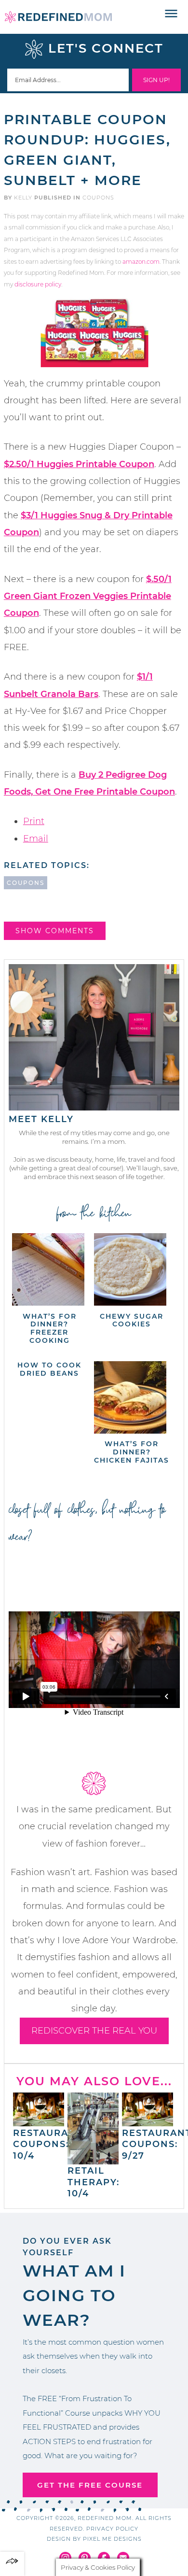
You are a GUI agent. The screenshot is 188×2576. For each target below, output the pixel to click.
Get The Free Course (90, 2485)
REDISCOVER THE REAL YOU (94, 2031)
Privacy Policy (112, 2529)
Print (34, 821)
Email (36, 839)
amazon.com (141, 262)
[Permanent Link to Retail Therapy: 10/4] (93, 2160)
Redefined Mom (58, 17)
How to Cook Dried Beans (49, 1369)
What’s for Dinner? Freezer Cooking (50, 1328)
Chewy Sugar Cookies (132, 1320)
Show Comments (55, 931)
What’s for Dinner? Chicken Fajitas (132, 1452)
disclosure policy (38, 284)
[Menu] (171, 14)
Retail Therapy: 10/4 (94, 2182)
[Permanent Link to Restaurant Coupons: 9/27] (148, 2121)
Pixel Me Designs (112, 2539)
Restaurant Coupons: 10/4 (48, 2144)
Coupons (98, 198)
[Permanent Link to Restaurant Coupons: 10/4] (39, 2121)
